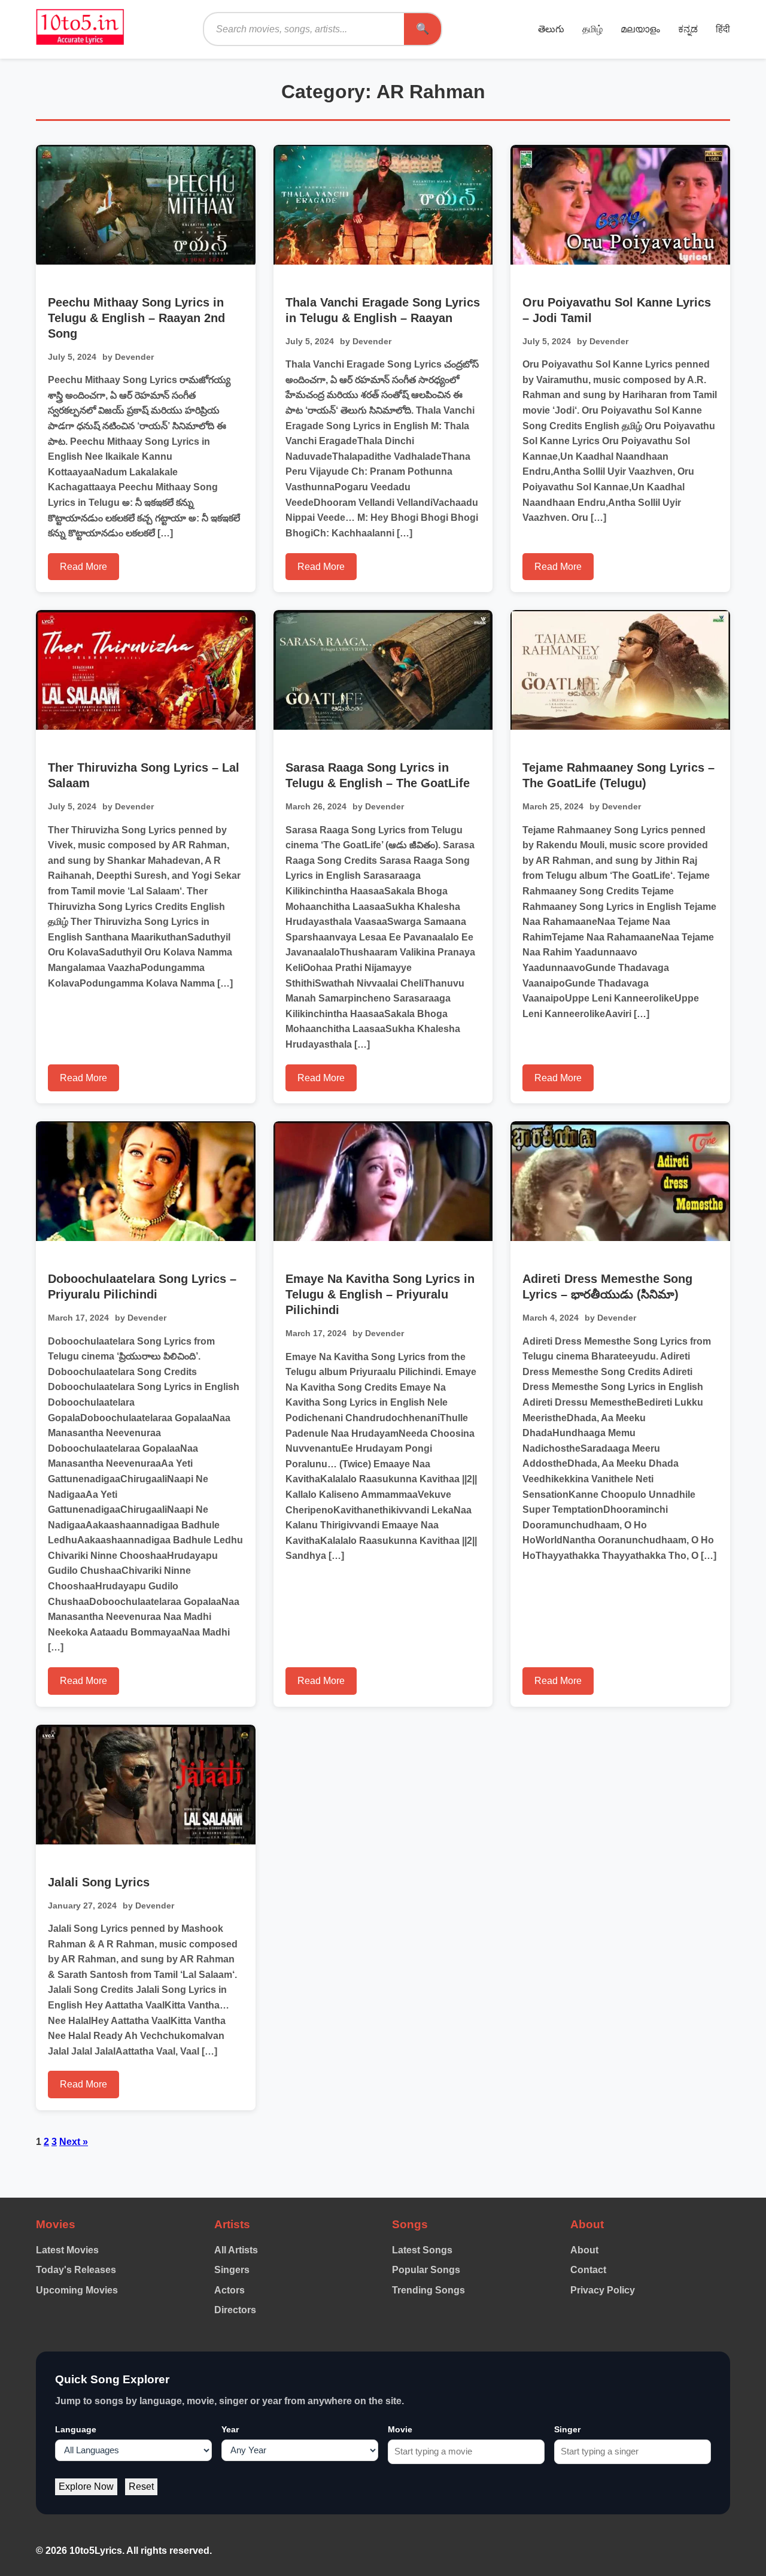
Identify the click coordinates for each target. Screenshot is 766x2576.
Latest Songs (422, 2250)
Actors (230, 2290)
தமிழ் (592, 29)
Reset (141, 2487)
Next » (74, 2142)
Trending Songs (428, 2290)
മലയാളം (640, 29)
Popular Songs (426, 2270)
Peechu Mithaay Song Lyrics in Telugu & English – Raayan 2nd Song (136, 318)
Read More (83, 567)
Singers (232, 2270)
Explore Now (86, 2487)
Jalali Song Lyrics (99, 1882)
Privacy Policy (603, 2290)
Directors (235, 2310)
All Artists (236, 2250)
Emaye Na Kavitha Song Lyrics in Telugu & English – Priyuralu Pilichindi (380, 1294)
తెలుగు (551, 29)
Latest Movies (67, 2250)
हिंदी (723, 29)
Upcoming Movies (77, 2290)
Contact (588, 2270)
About (584, 2250)
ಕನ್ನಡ (688, 29)
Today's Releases (76, 2270)
